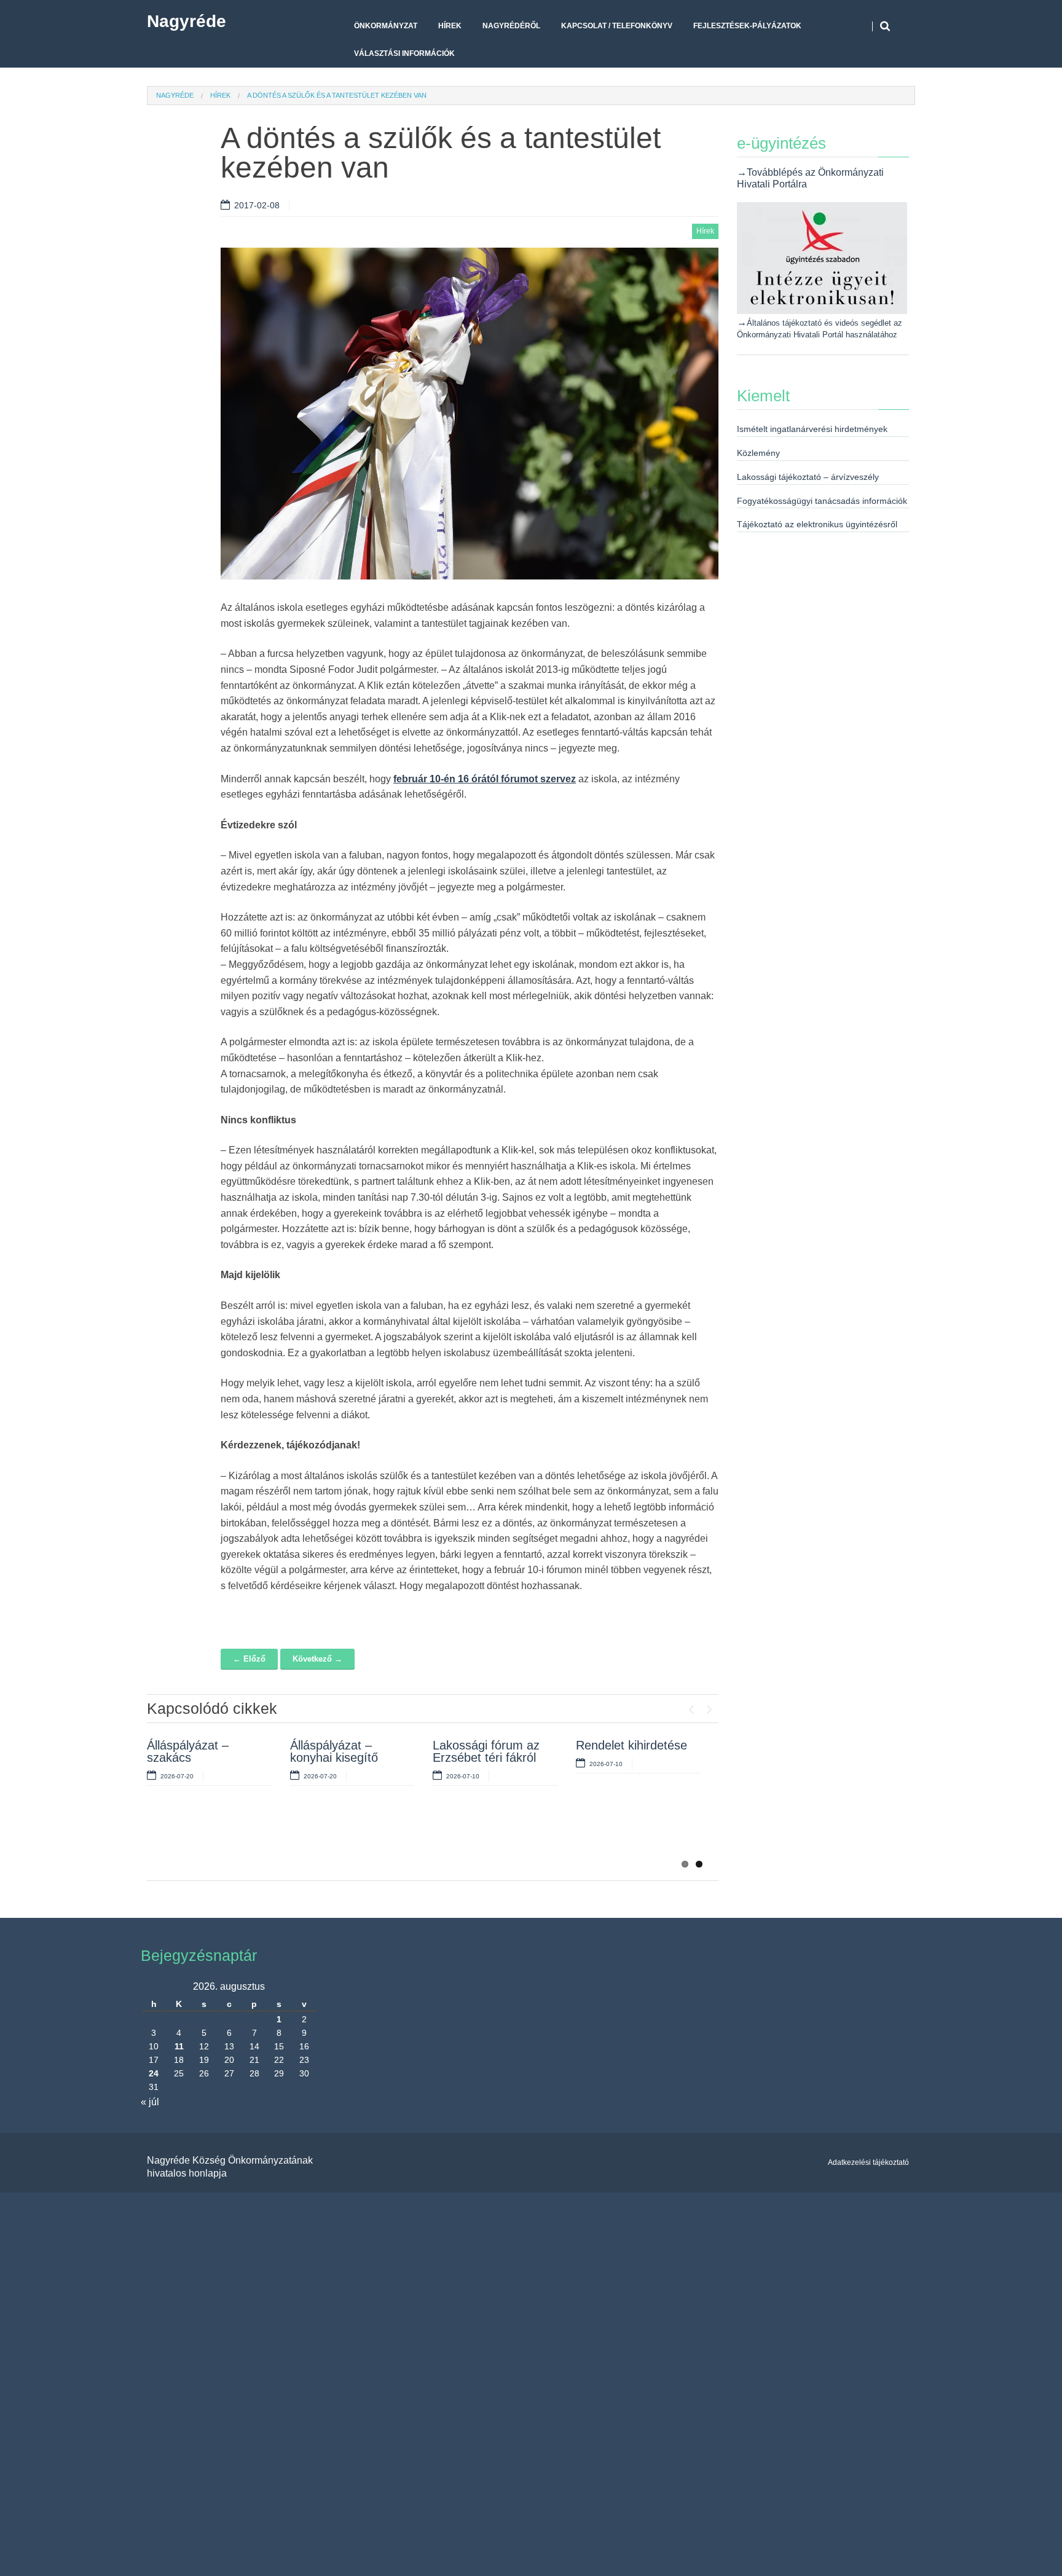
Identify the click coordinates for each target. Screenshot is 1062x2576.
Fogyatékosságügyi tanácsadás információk (822, 501)
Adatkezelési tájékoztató (868, 2162)
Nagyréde (187, 21)
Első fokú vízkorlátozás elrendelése (326, 1837)
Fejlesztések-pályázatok (747, 26)
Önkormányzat (386, 26)
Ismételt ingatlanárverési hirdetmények (812, 429)
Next (709, 1706)
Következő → (317, 1659)
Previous (691, 1706)
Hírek (450, 26)
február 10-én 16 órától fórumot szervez (485, 779)
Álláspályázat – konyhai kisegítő (334, 1751)
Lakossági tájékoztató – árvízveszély (808, 477)
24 (154, 2073)
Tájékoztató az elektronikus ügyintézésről (817, 524)
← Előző (249, 1659)
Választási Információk (404, 53)
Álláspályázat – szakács (188, 1751)
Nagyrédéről (511, 26)
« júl (150, 2102)
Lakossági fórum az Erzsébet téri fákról (486, 1751)
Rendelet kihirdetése (631, 1745)
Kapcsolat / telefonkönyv (617, 26)
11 (179, 2046)
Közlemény (758, 453)
